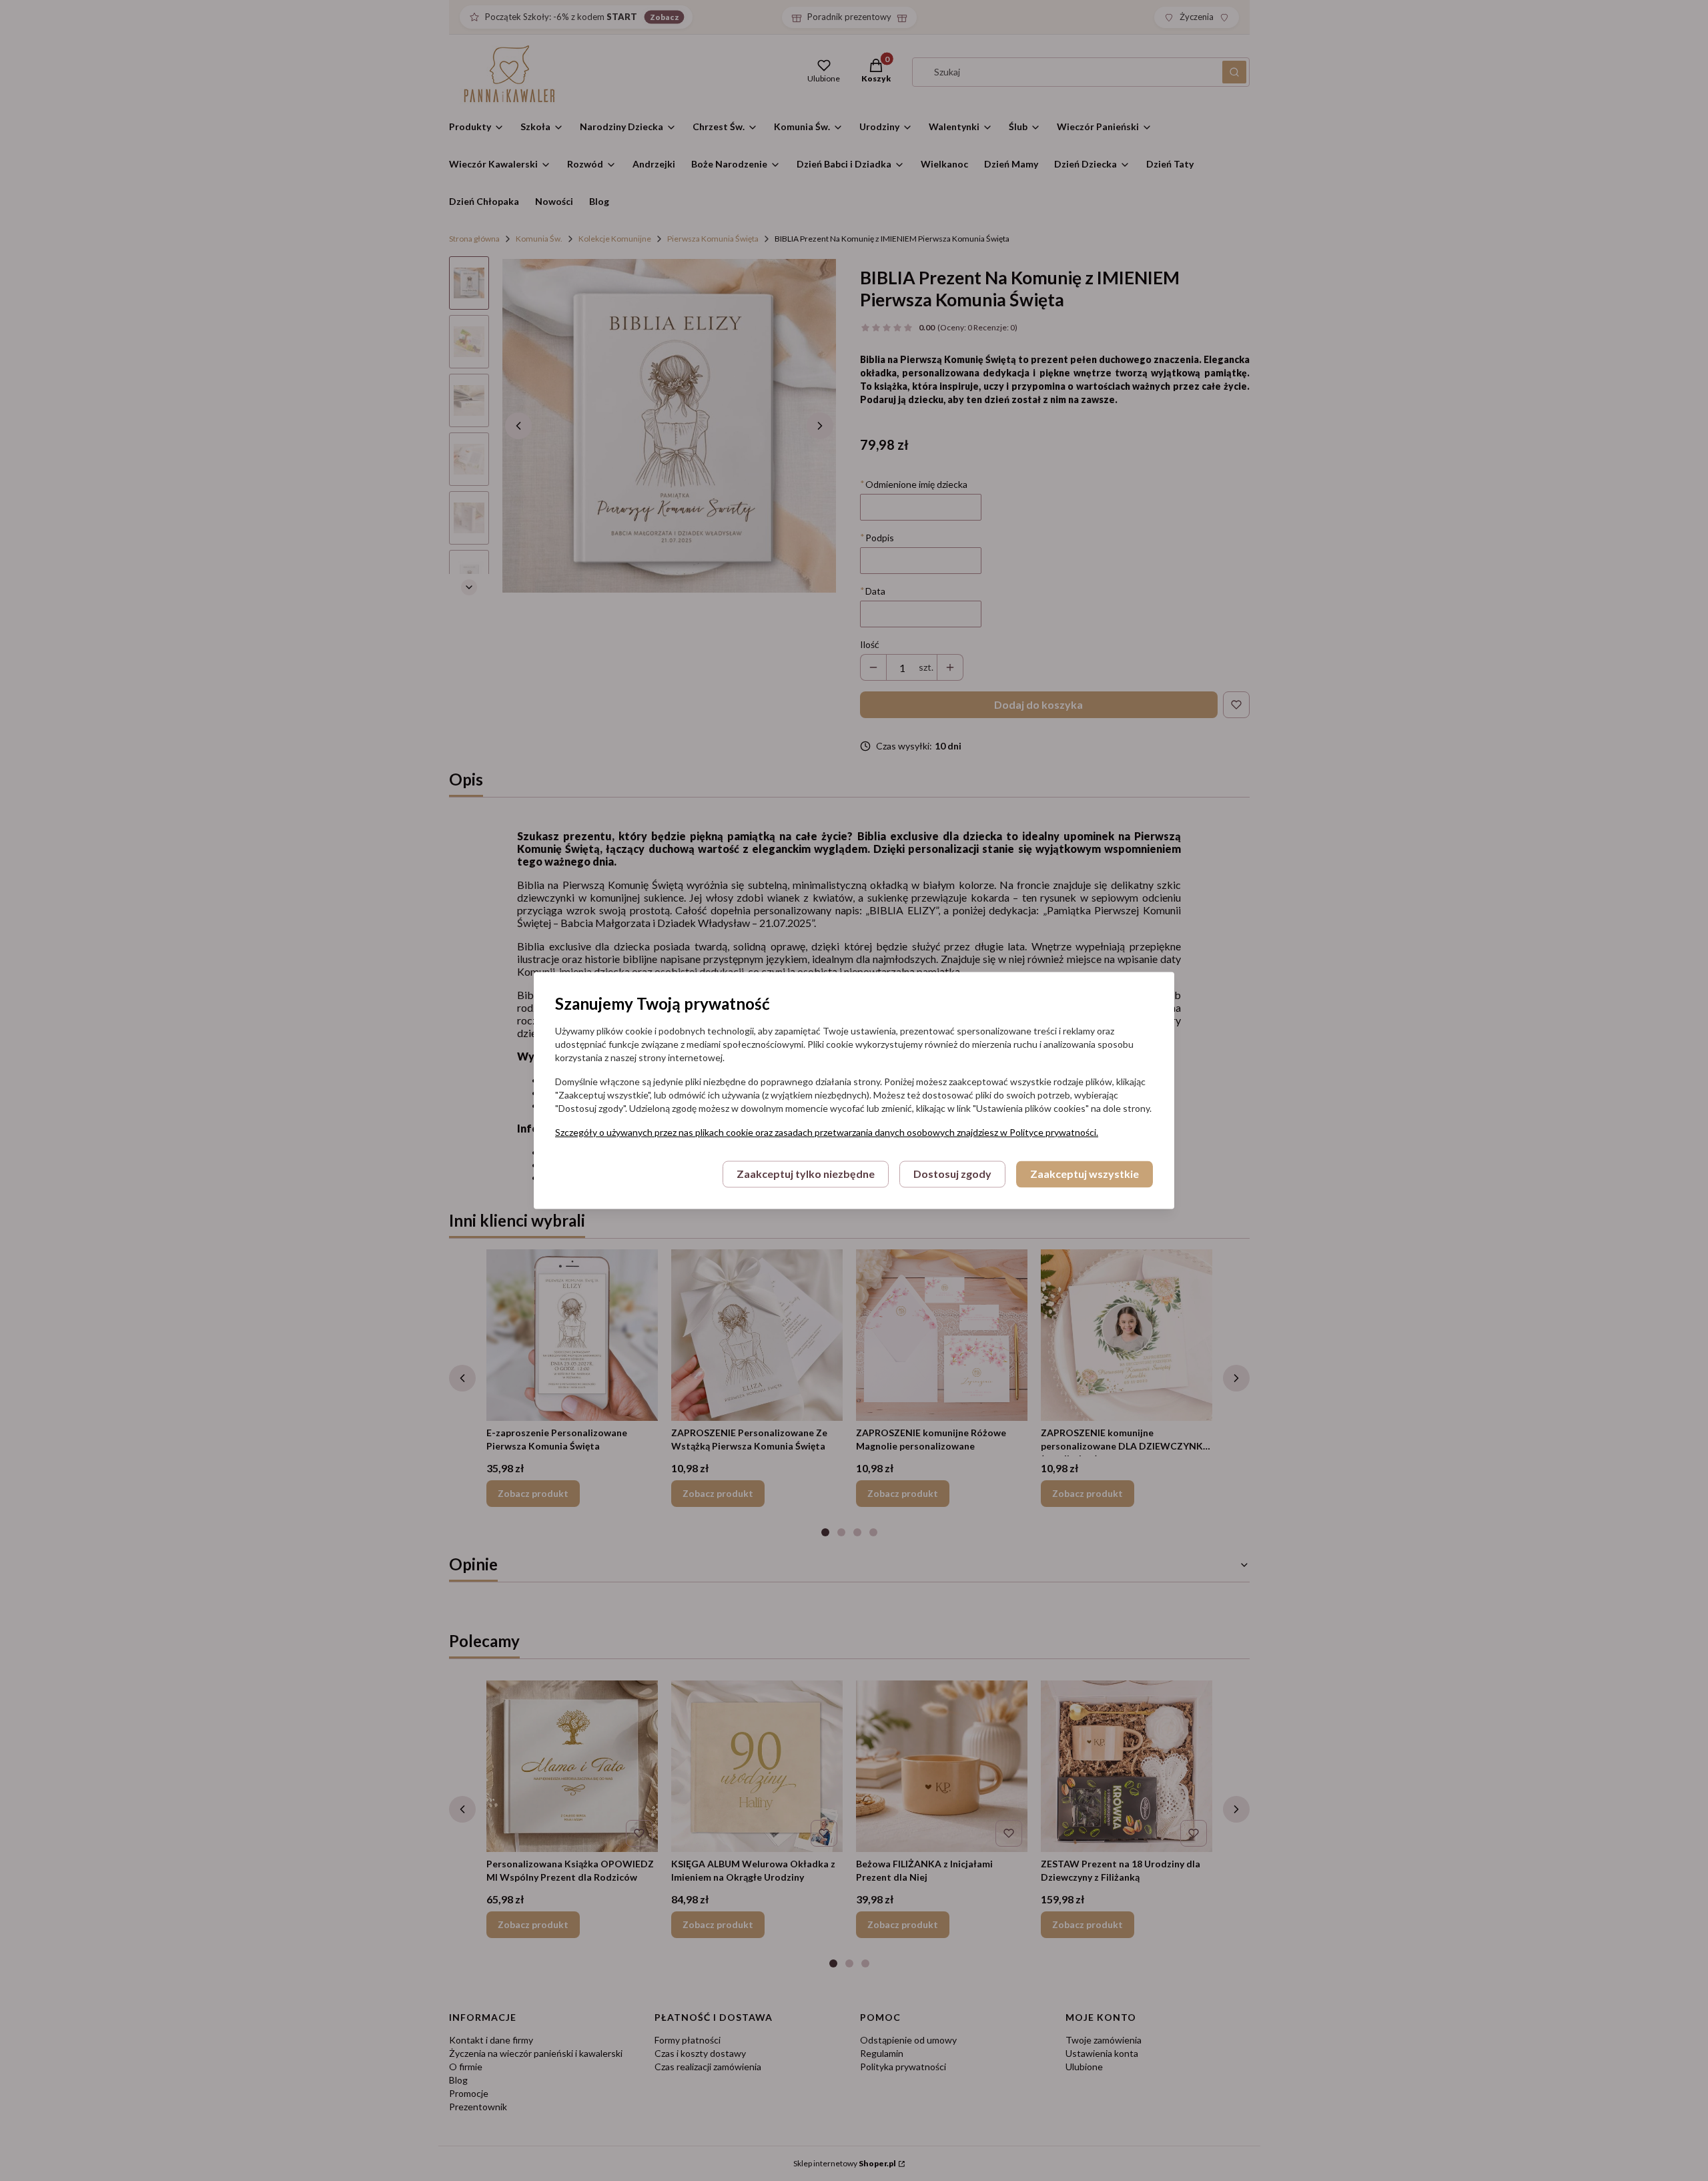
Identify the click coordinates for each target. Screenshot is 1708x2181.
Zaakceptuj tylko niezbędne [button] (806, 1174)
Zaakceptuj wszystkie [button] (1085, 1174)
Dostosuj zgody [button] (952, 1174)
